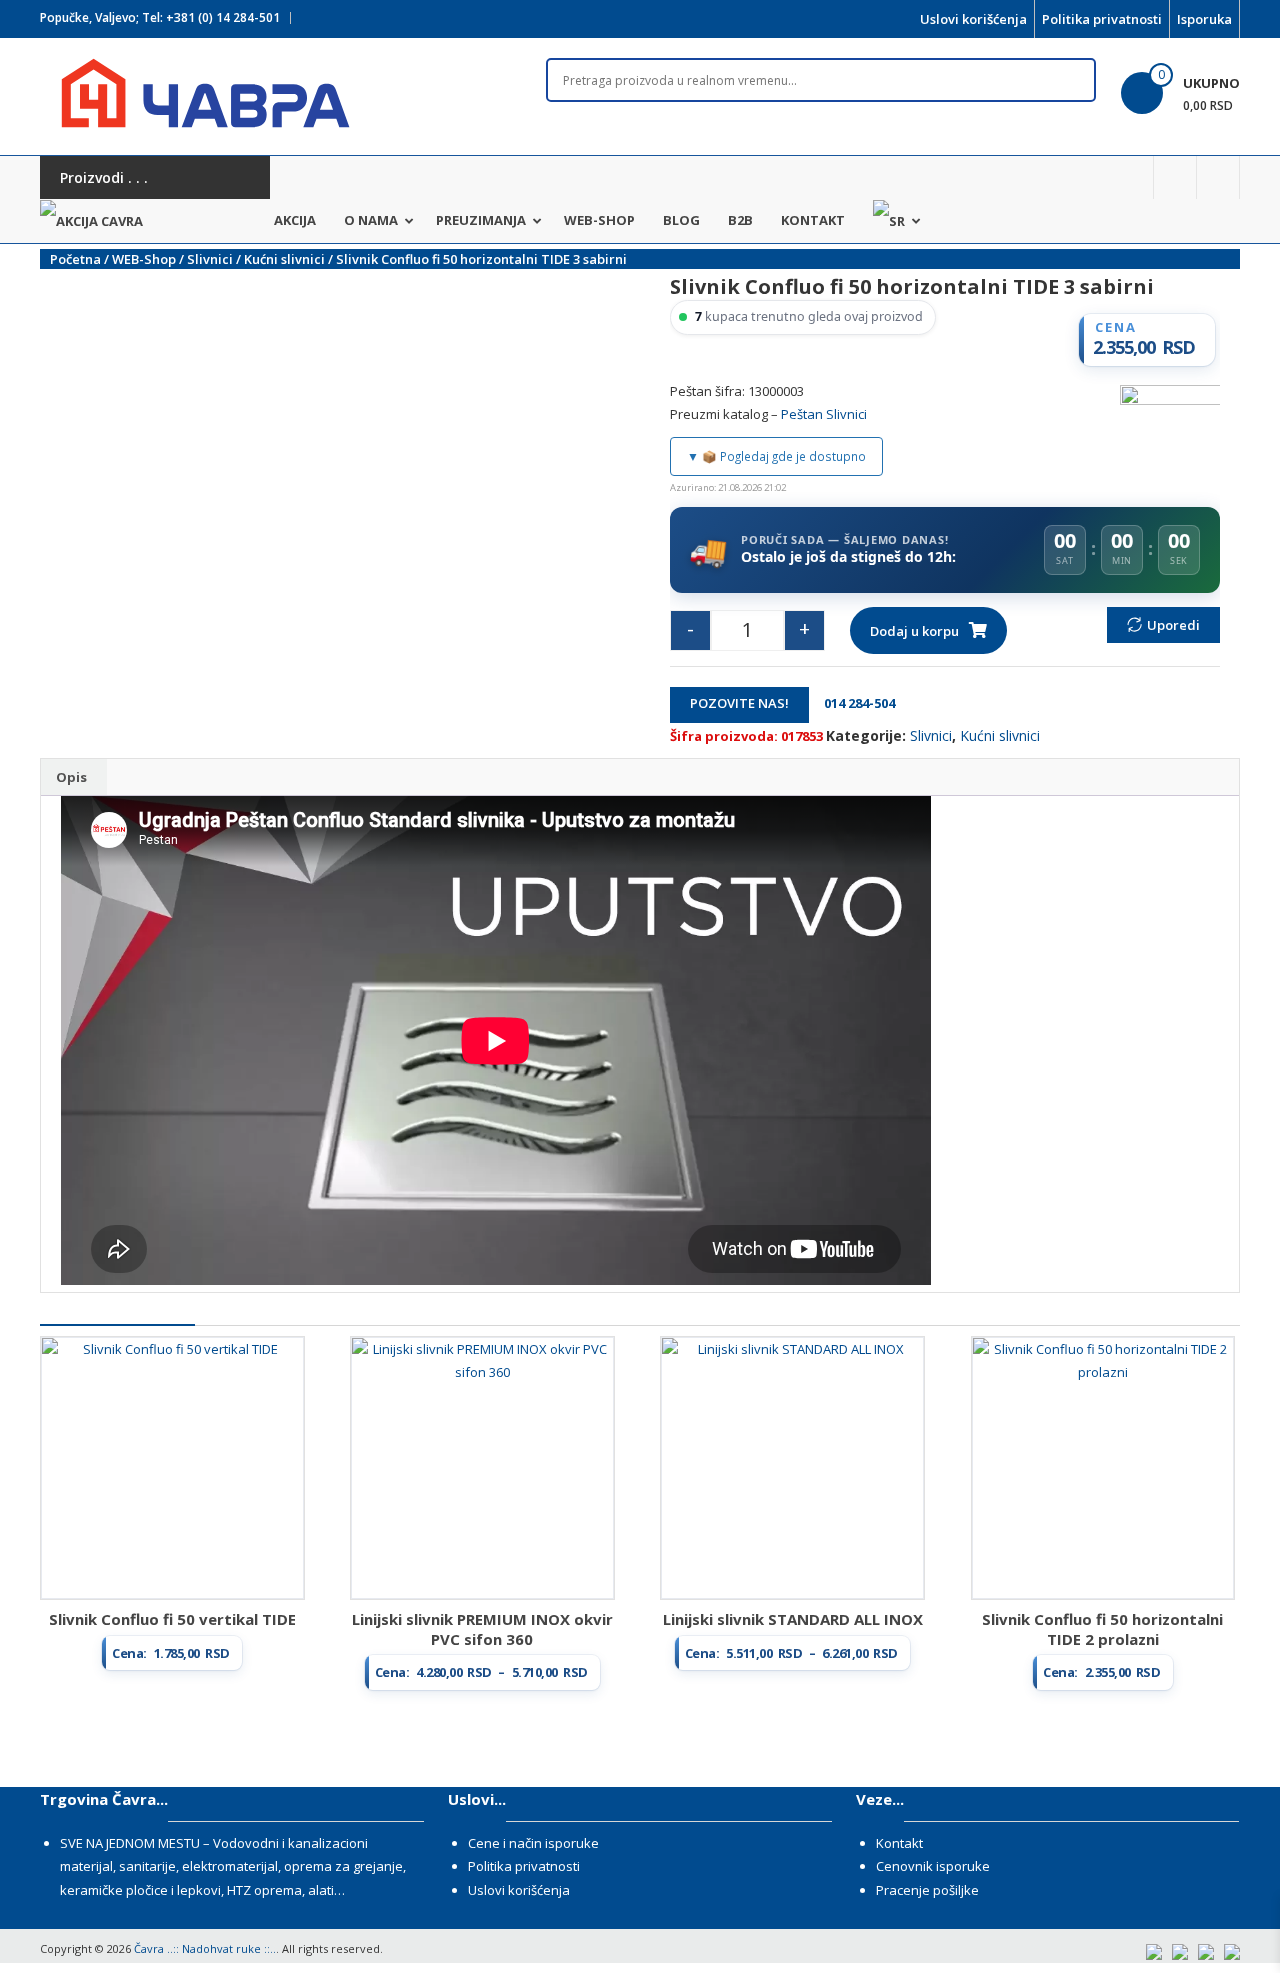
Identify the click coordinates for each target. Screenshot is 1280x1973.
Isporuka (1204, 19)
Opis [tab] (71, 777)
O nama (371, 220)
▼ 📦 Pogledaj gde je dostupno (776, 456)
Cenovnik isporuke (933, 1866)
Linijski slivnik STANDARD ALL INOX (793, 1619)
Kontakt (813, 220)
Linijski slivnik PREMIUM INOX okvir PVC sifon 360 (482, 1629)
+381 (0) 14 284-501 (223, 17)
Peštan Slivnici (824, 414)
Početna (75, 259)
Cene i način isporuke (533, 1843)
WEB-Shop (599, 220)
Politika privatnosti (1102, 19)
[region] (821, 124)
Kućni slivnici (284, 259)
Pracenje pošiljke (927, 1890)
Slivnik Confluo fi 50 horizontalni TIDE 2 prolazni (1102, 1629)
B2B (740, 220)
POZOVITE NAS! (739, 703)
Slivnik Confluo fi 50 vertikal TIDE (172, 1619)
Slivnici (210, 259)
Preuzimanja (481, 220)
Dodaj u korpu (914, 631)
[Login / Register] (1218, 177)
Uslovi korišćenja (973, 19)
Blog (681, 220)
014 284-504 (853, 703)
